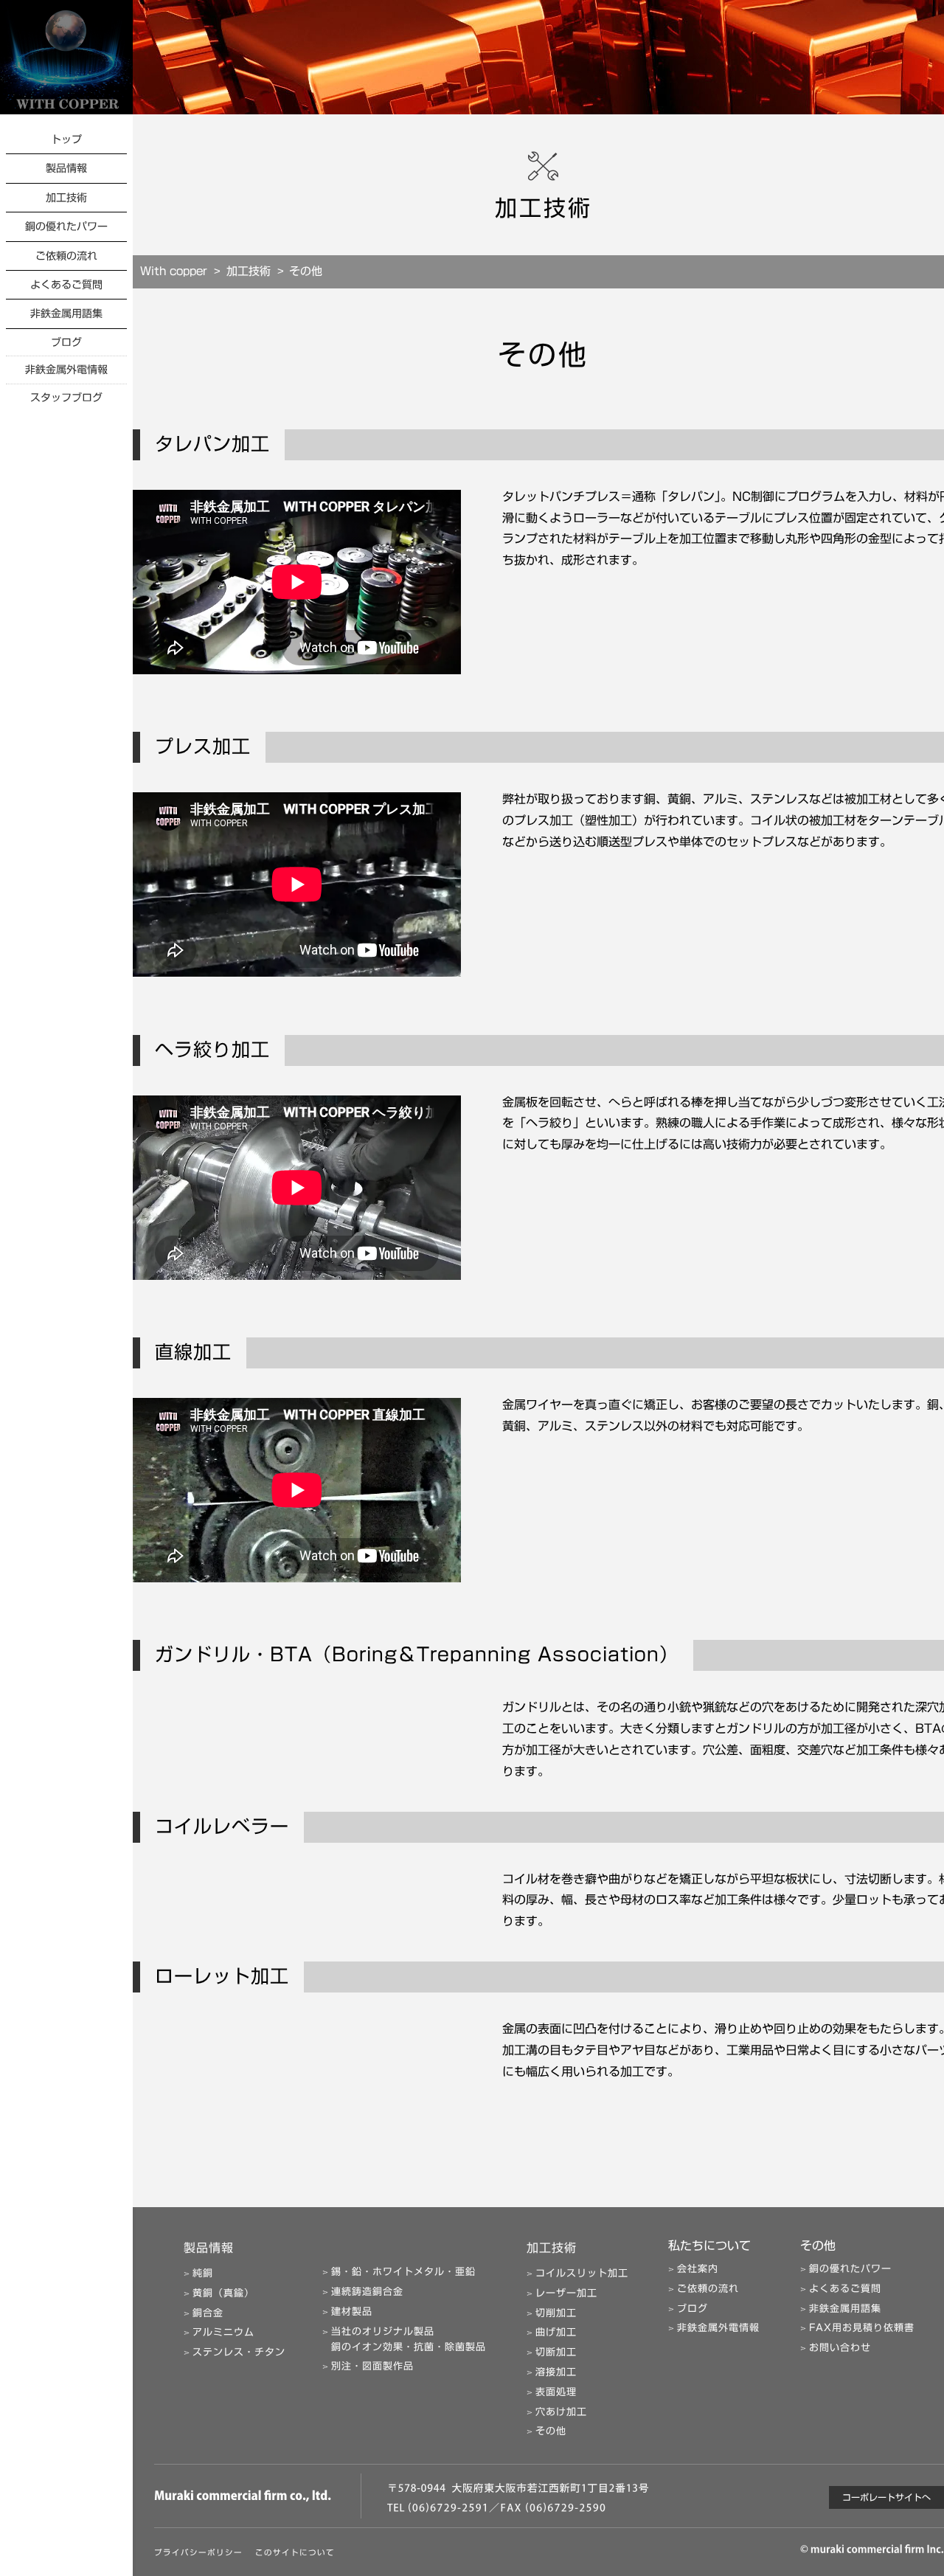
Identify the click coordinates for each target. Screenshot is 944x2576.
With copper (174, 271)
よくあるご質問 (66, 285)
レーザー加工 (566, 2293)
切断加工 (556, 2352)
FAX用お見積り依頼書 (862, 2328)
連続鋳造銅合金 (367, 2292)
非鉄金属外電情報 (66, 370)
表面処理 (556, 2392)
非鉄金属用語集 (66, 314)
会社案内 (698, 2269)
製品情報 (66, 168)
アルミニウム (223, 2332)
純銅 (203, 2273)
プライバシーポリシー (198, 2552)
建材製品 (352, 2312)
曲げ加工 (556, 2332)
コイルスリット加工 (582, 2273)
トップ (66, 139)
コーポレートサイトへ (886, 2497)
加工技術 (66, 198)
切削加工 (556, 2313)
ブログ (66, 342)
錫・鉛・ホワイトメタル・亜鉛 (403, 2272)
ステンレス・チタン (239, 2352)
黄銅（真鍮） (223, 2293)
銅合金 (208, 2313)
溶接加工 (556, 2372)
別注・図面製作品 (372, 2366)
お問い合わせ (840, 2348)
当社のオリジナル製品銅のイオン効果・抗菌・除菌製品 (409, 2339)
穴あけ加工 (561, 2412)
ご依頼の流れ (66, 256)
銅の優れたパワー (66, 226)
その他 (551, 2431)
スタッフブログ (66, 398)
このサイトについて (295, 2552)
